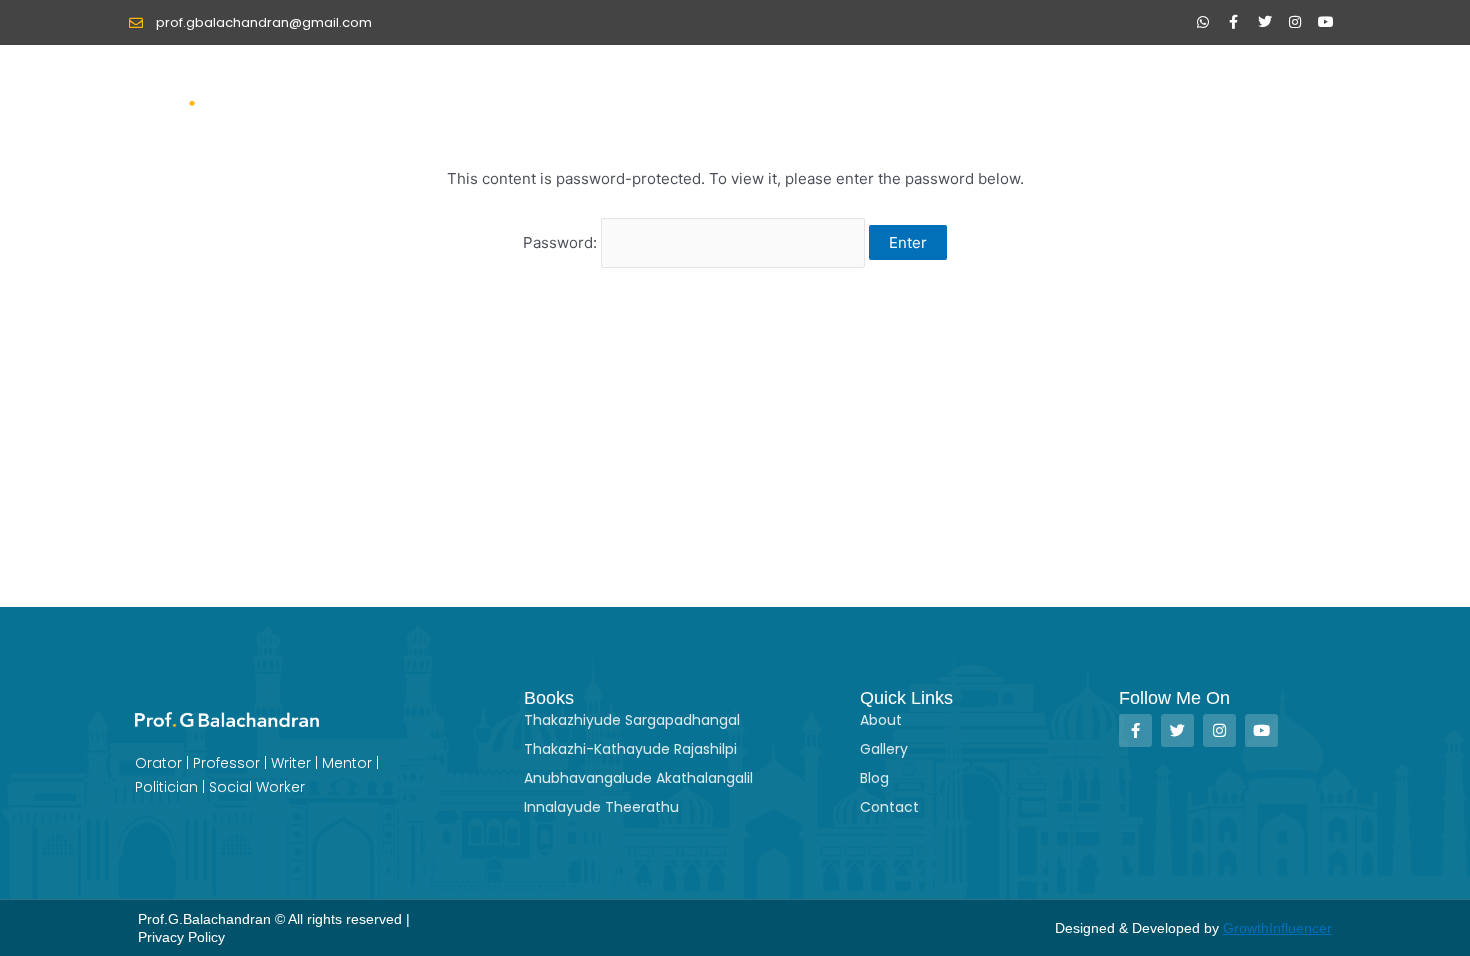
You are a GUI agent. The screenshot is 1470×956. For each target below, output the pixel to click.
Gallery (1119, 92)
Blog (1216, 92)
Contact (1296, 92)
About (936, 92)
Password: (562, 242)
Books (1016, 92)
